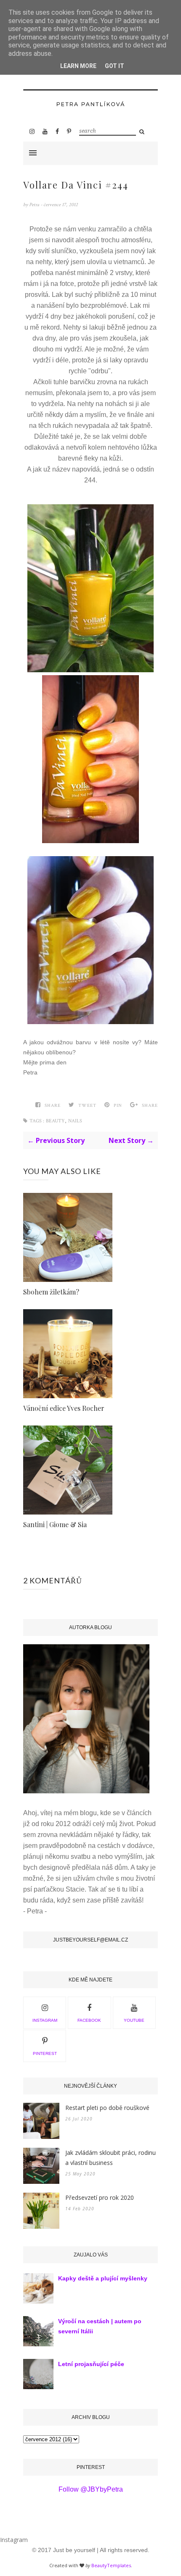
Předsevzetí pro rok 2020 (100, 2197)
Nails (75, 1121)
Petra (35, 205)
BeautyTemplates (111, 2565)
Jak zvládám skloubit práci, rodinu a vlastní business (110, 2158)
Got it (114, 66)
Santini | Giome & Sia (55, 1524)
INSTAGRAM (45, 2020)
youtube (134, 2020)
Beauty (55, 1121)
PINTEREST (45, 2053)
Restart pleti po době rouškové (107, 2108)
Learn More (78, 66)
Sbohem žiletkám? (51, 1292)
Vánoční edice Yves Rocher (64, 1408)
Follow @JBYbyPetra (91, 2489)
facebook (89, 2020)
